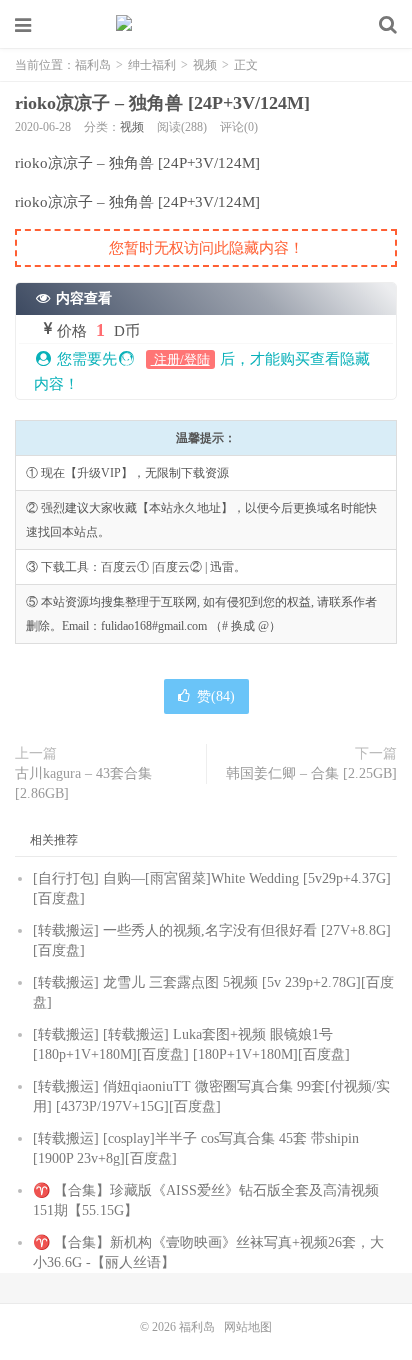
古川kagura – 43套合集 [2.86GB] (83, 783)
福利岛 (206, 25)
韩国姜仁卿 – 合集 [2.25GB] (311, 773)
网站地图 (248, 1327)
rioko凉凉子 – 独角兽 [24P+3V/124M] (162, 103)
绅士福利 (152, 65)
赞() (216, 696)
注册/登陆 (180, 359)
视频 (205, 65)
